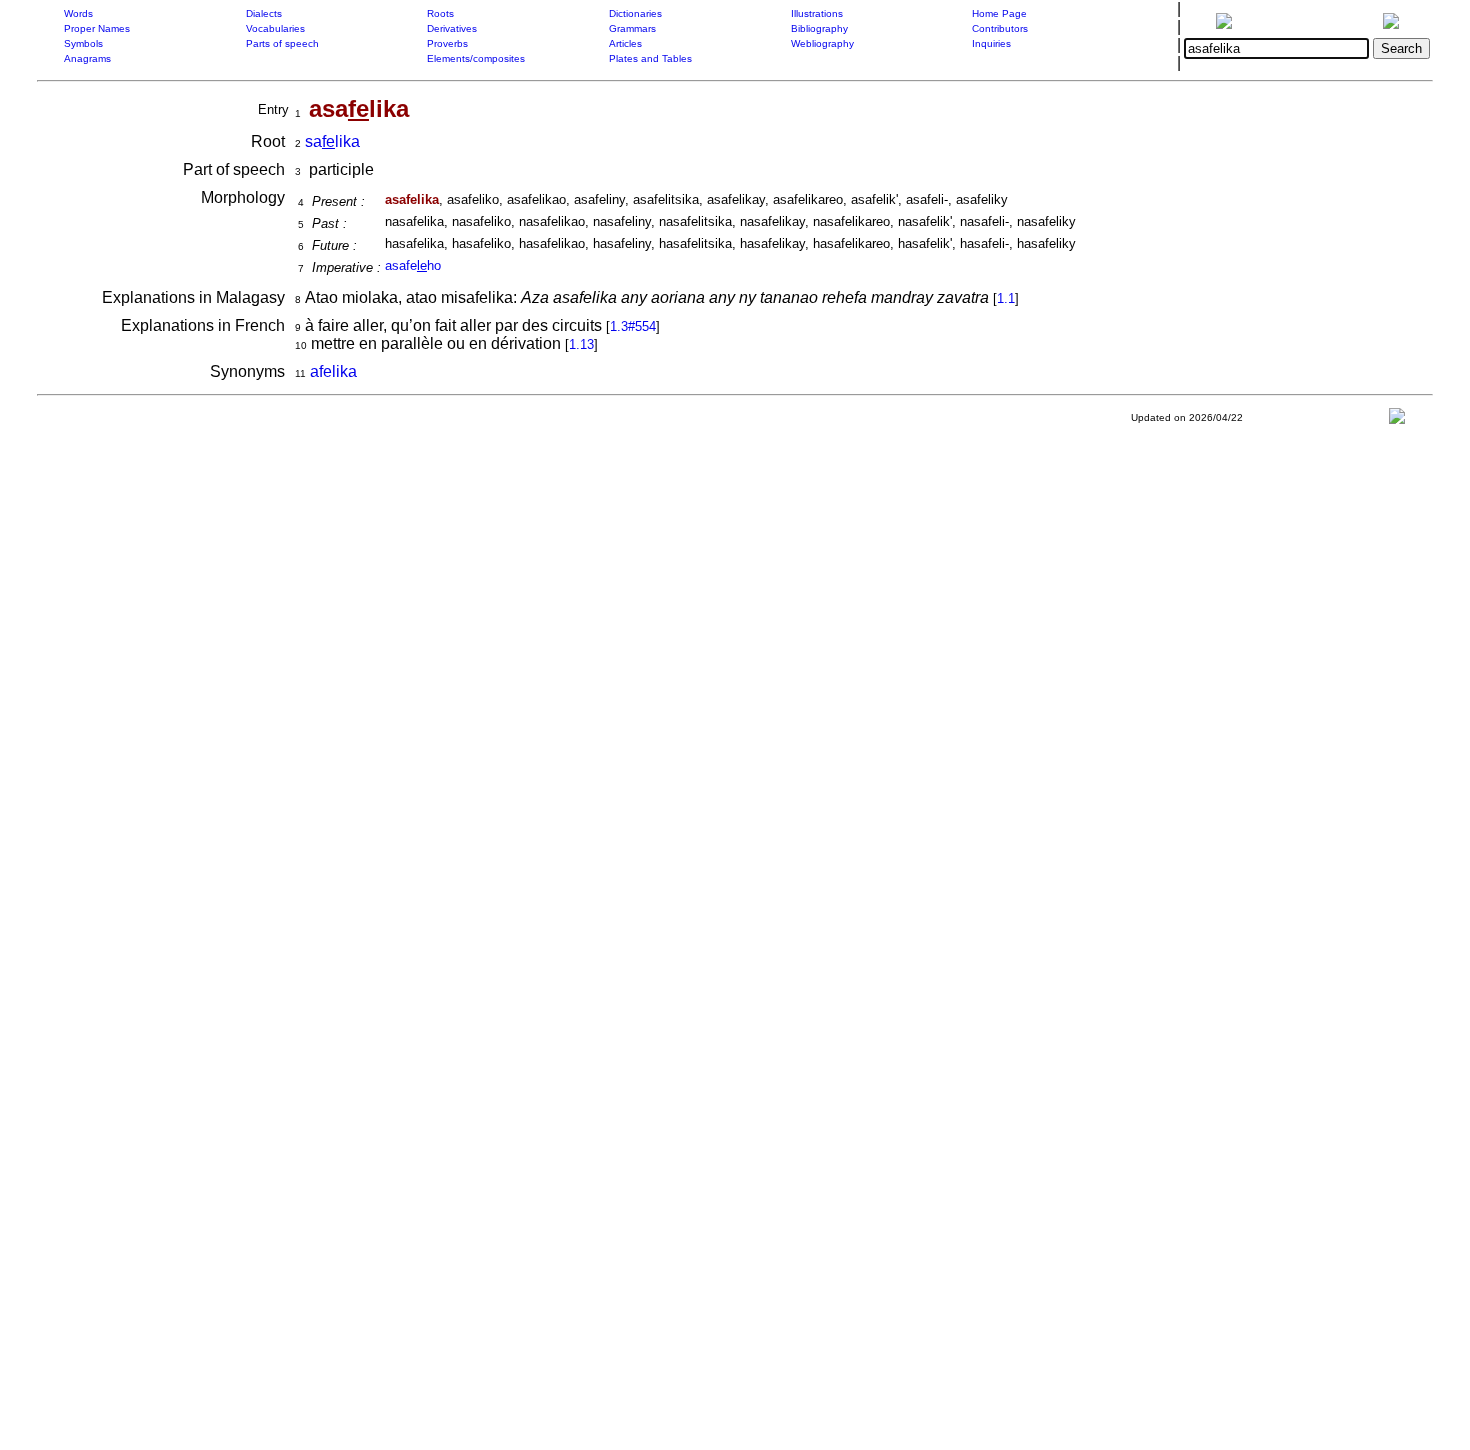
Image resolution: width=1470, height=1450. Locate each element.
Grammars (632, 28)
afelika (333, 371)
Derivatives (452, 28)
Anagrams (87, 58)
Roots (440, 13)
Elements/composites (476, 58)
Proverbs (447, 43)
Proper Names (97, 28)
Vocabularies (275, 28)
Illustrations (817, 13)
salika (332, 141)
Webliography (822, 43)
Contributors (1000, 28)
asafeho (413, 265)
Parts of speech (282, 43)
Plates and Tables (650, 58)
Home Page (999, 13)
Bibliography (819, 28)
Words (78, 13)
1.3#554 (633, 326)
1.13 (581, 344)
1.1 (1006, 298)
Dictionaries (635, 13)
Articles (625, 43)
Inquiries (991, 43)
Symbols (83, 43)
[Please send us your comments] (1397, 420)
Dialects (264, 13)
